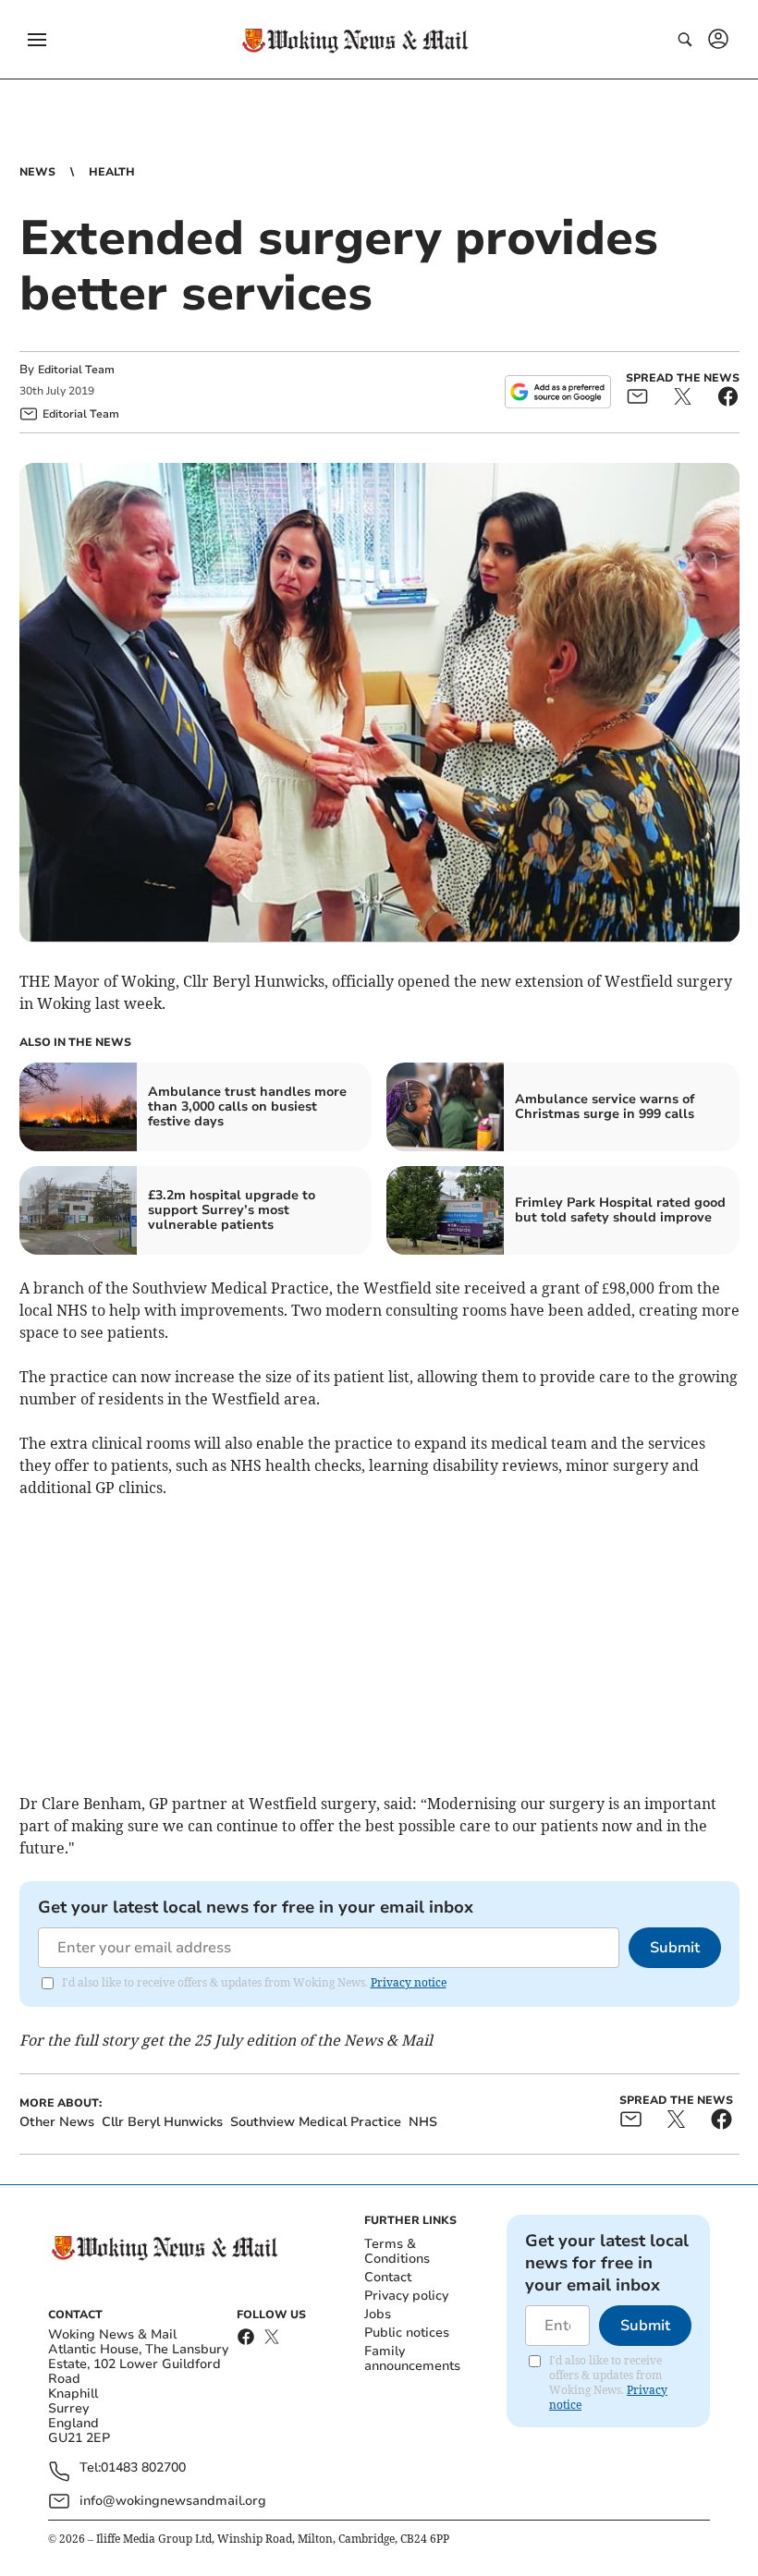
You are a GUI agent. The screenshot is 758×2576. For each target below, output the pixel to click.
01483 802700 (143, 2468)
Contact (388, 2277)
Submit (675, 1948)
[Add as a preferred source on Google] (557, 392)
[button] (37, 40)
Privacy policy (406, 2296)
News (37, 172)
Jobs (378, 2314)
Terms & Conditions (397, 2251)
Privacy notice (409, 1982)
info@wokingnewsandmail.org (173, 2501)
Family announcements (412, 2358)
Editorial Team (76, 370)
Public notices (407, 2333)
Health (112, 172)
